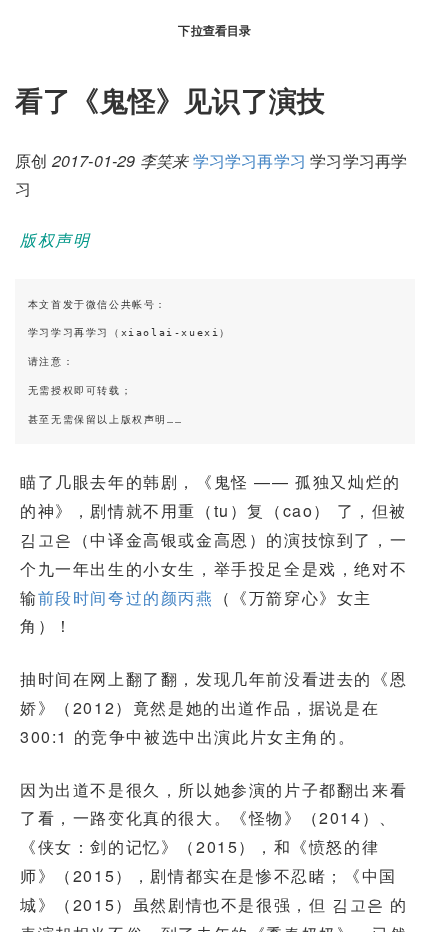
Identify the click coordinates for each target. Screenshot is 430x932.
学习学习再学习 (249, 160)
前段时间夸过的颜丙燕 (126, 597)
